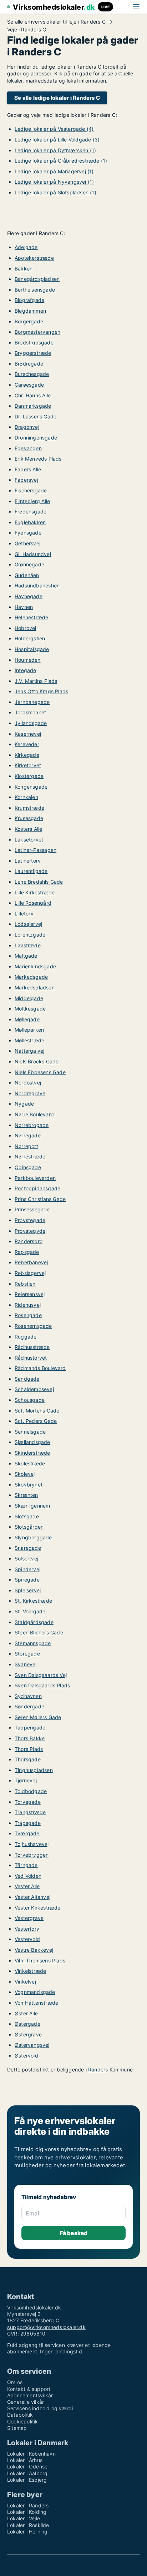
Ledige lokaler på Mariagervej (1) (54, 171)
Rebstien (25, 1284)
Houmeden (28, 660)
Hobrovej (26, 628)
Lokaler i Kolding (27, 2512)
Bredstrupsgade (34, 343)
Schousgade (30, 1400)
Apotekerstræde (34, 258)
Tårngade (26, 1865)
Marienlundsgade (35, 966)
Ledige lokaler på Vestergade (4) (54, 129)
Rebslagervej (30, 1273)
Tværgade (27, 1833)
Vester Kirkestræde (38, 1908)
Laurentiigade (31, 871)
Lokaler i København (31, 2454)
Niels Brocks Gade (37, 1061)
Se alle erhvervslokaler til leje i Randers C (56, 22)
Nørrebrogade (32, 1125)
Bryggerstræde (33, 353)
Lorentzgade (30, 935)
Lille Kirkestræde (35, 892)
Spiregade (27, 1580)
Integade (26, 670)
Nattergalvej (29, 1051)
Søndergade (29, 1706)
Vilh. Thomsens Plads (40, 1960)
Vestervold (27, 1939)
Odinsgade (28, 1167)
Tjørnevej (26, 1780)
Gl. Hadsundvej (33, 554)
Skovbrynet (29, 1485)
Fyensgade (28, 533)
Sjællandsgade (32, 1442)
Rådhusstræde (32, 1347)
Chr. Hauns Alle (33, 395)
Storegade (27, 1654)
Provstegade (30, 1220)
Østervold (26, 2056)
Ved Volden (28, 1876)
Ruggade (26, 1337)
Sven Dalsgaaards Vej (41, 1675)
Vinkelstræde (30, 1971)
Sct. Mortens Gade (37, 1411)
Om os (15, 2382)
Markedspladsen (35, 987)
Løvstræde (28, 945)
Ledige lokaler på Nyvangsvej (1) (54, 182)
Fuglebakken (30, 522)
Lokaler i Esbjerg (27, 2480)
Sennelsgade (30, 1432)
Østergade (27, 2024)
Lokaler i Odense (27, 2466)
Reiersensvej (30, 1294)
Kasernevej (28, 734)
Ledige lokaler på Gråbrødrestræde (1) (61, 161)
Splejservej (28, 1590)
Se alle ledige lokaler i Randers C (57, 98)
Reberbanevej (31, 1262)
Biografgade (29, 300)
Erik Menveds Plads (38, 459)
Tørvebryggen (32, 1855)
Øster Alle (26, 2013)
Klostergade (29, 776)
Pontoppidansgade (37, 1188)
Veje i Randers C (27, 30)
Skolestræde (30, 1463)
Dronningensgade (36, 438)
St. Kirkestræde (33, 1601)
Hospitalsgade (32, 649)
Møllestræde (29, 1040)
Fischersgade (31, 490)
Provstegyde (30, 1231)
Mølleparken (29, 1030)
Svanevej (26, 1664)
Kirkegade (27, 755)
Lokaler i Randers (28, 2505)
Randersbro (29, 1241)
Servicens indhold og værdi (40, 2408)
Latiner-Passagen (36, 850)
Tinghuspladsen (34, 1770)
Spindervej (27, 1569)
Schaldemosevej (34, 1389)
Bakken (24, 269)
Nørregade (28, 1135)
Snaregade (28, 1548)
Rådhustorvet (31, 1358)
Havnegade (29, 596)
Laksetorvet (29, 840)
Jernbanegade (32, 702)
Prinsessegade (32, 1209)
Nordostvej (28, 1083)
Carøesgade (29, 385)
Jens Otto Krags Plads (41, 691)
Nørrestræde (30, 1157)
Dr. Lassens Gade (36, 416)
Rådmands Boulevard (40, 1368)
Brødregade (29, 364)
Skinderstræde (32, 1453)
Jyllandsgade (31, 723)
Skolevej (25, 1474)
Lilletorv (24, 914)
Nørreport (26, 1146)
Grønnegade (29, 564)
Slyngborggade (33, 1537)
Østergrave (28, 2034)
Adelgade (26, 247)
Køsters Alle (28, 829)
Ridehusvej (28, 1305)
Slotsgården (29, 1527)
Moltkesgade (30, 1009)
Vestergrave (29, 1918)
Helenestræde (31, 617)
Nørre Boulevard (34, 1114)
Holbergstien (30, 638)
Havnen (24, 607)
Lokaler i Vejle (24, 2518)
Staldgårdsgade (34, 1622)
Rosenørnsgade (33, 1326)
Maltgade (26, 956)
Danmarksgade (33, 406)
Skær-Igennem (32, 1506)
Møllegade (27, 1019)
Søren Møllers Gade (38, 1717)
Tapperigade (30, 1728)
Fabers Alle (28, 469)
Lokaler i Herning (27, 2532)
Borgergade (29, 321)
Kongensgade (31, 787)
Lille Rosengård (33, 903)
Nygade (24, 1104)
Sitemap (17, 2428)
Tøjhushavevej (32, 1844)
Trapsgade (28, 1823)
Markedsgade (31, 977)
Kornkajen (26, 797)
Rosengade (28, 1315)
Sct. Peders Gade (36, 1421)
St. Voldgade (30, 1611)
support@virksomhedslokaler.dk (46, 2327)
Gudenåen (27, 575)
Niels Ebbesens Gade (40, 1072)
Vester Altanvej (32, 1897)
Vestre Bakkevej (34, 1950)
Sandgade (27, 1379)
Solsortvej (26, 1558)
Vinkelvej (25, 1982)
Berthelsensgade (35, 290)
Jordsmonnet (30, 712)
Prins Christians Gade (40, 1199)
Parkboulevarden (35, 1178)
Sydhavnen (28, 1696)
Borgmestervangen (37, 332)
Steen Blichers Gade (39, 1632)
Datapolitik (20, 2415)
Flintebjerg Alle (32, 501)
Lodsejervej (28, 924)
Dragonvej (27, 427)
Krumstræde (29, 808)
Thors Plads (29, 1749)
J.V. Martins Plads (36, 681)
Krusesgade (29, 818)
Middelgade (29, 998)
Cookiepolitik (23, 2421)
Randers (98, 2069)
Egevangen (28, 448)
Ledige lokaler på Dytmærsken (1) (55, 150)
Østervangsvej (32, 2045)
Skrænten (26, 1495)
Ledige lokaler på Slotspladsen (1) (55, 192)
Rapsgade (27, 1252)
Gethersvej (27, 543)
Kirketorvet (28, 765)
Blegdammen (30, 311)
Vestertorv (27, 1929)
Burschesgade (32, 374)
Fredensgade (31, 512)
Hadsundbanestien (37, 585)
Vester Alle (27, 1886)
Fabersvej (26, 480)
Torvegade (28, 1802)
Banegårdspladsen (37, 279)
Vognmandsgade (35, 1992)
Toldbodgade (31, 1791)
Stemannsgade (33, 1643)
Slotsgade (27, 1516)
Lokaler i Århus (25, 2460)
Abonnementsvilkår (30, 2395)
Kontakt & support (29, 2389)
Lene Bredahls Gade (39, 882)
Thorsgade (28, 1759)
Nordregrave (30, 1093)
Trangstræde (30, 1812)
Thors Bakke (30, 1738)
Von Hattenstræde (36, 2003)
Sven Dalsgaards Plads (42, 1685)
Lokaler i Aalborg (27, 2473)
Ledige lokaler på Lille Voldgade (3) (57, 140)
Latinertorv (28, 861)
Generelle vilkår (26, 2402)
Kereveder (27, 744)
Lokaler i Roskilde (28, 2525)
